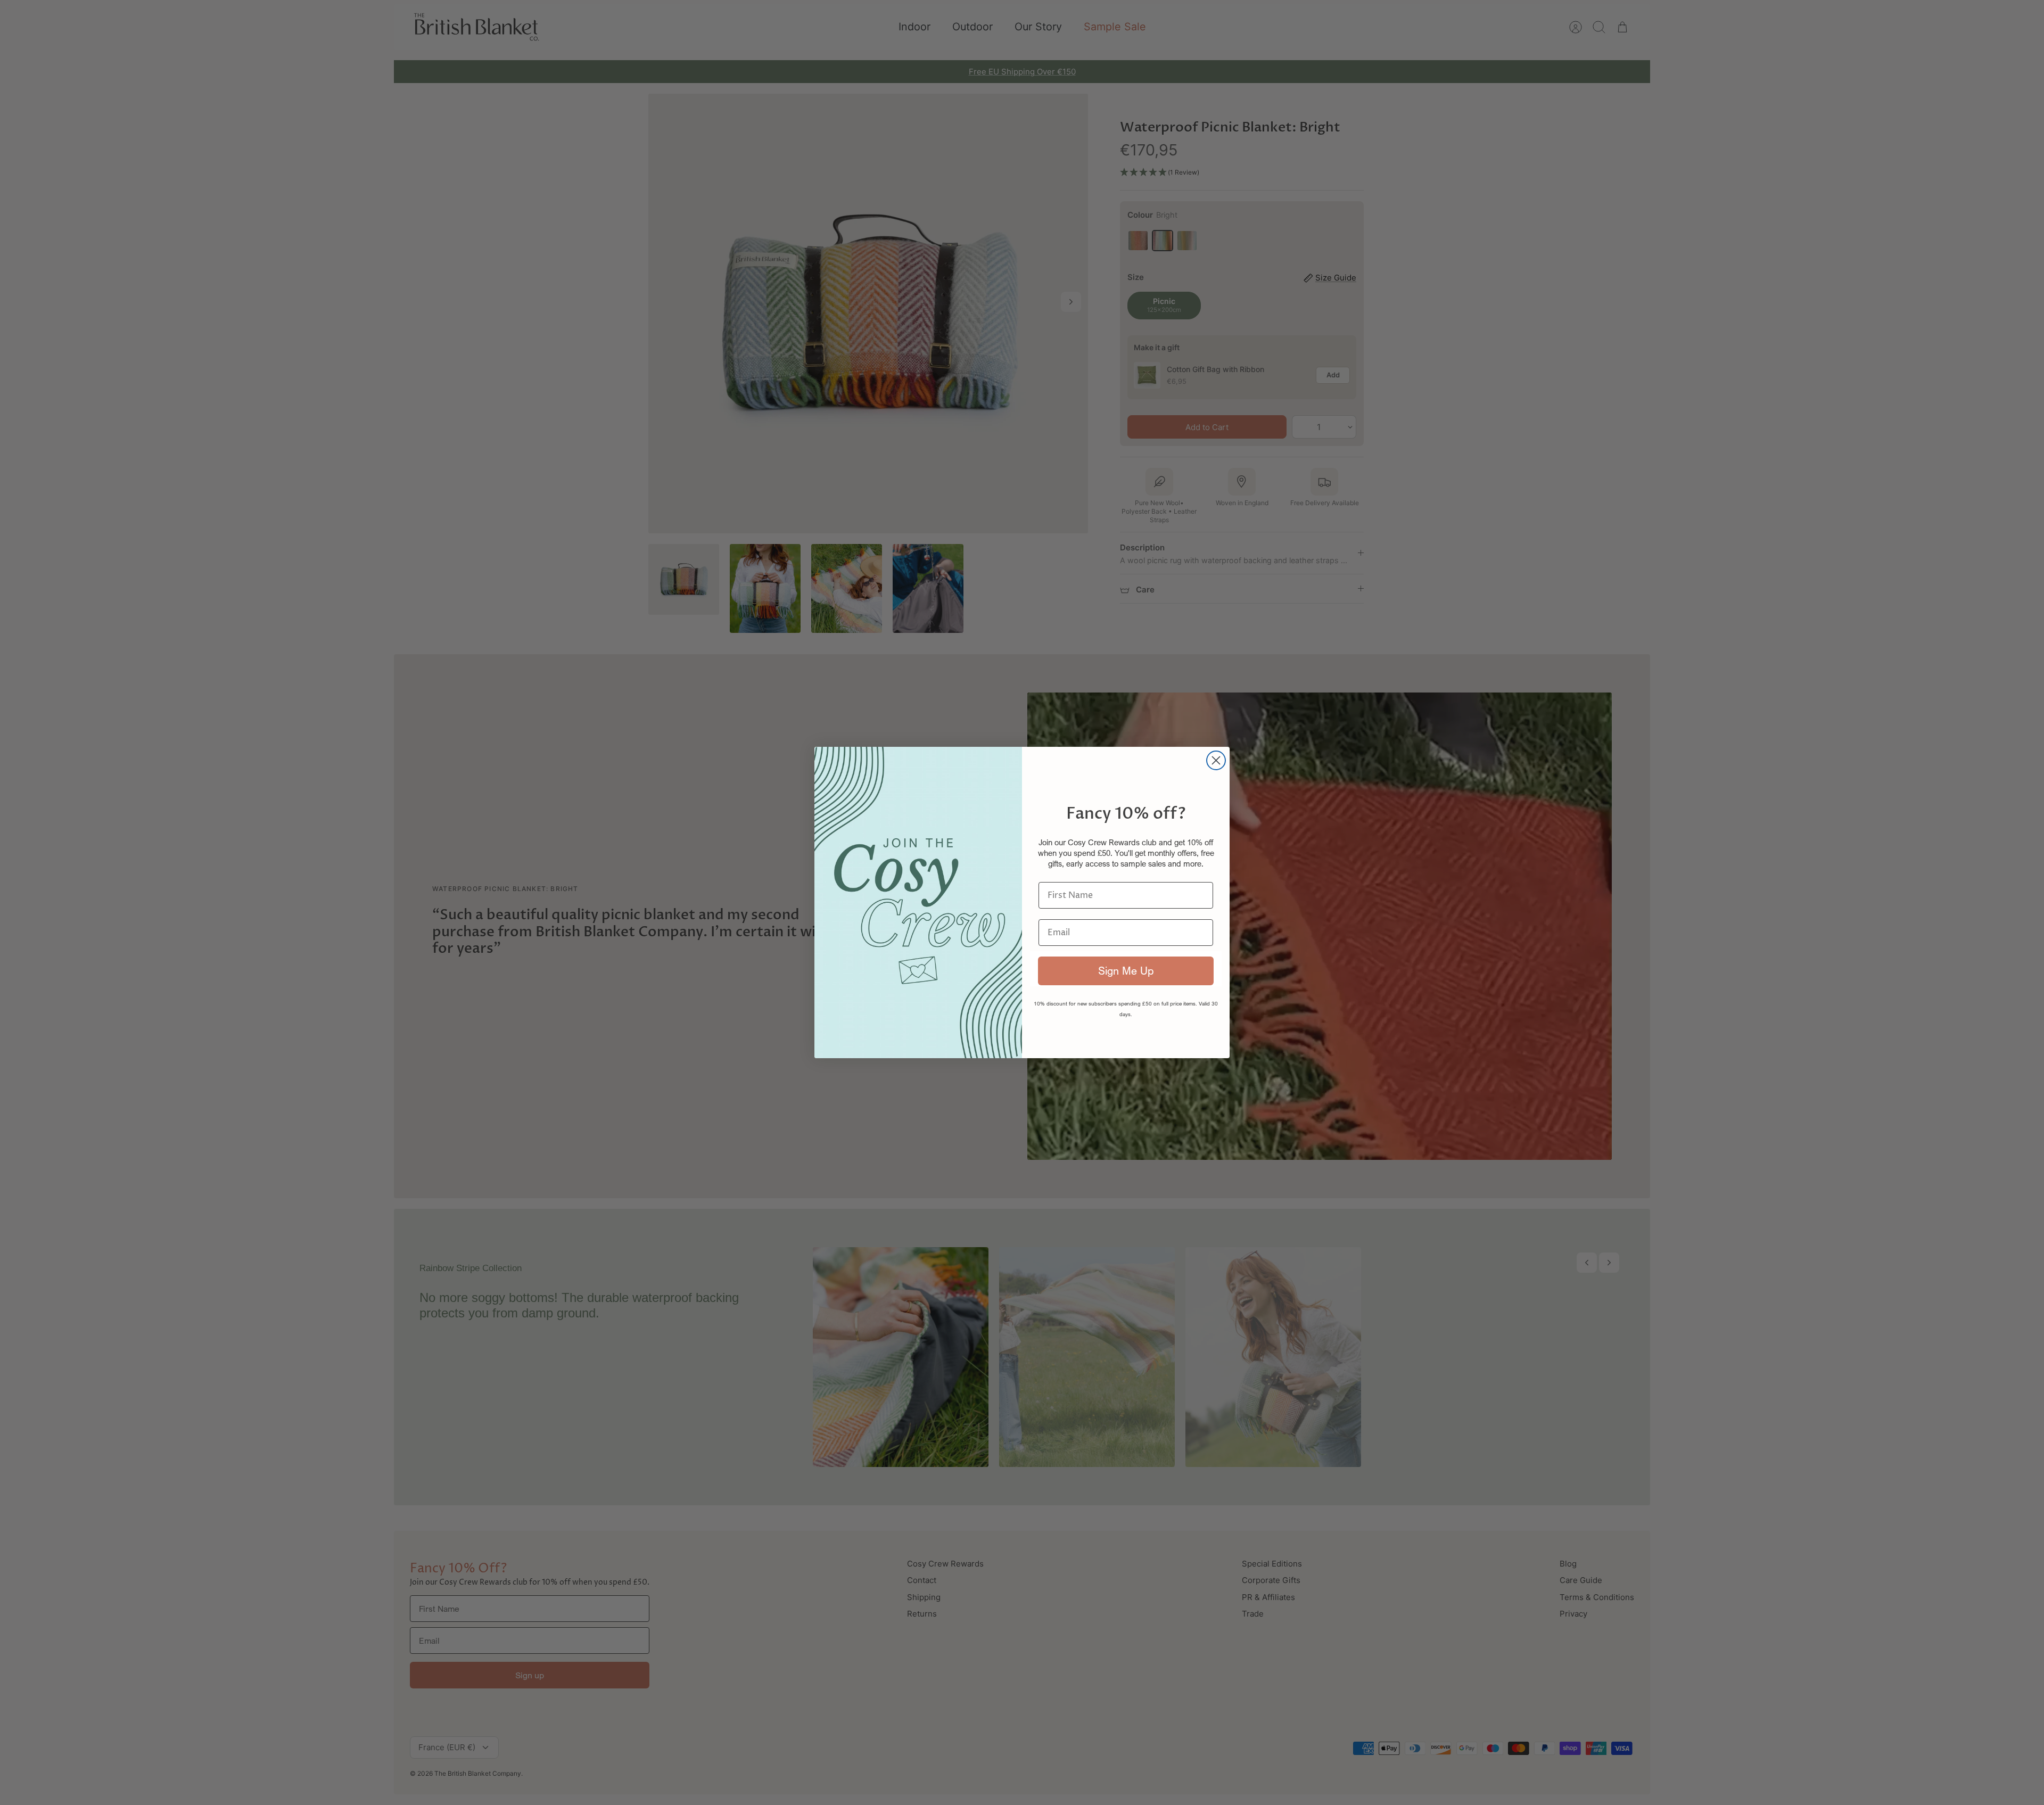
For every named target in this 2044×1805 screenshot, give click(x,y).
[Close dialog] (1216, 760)
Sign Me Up (1126, 971)
